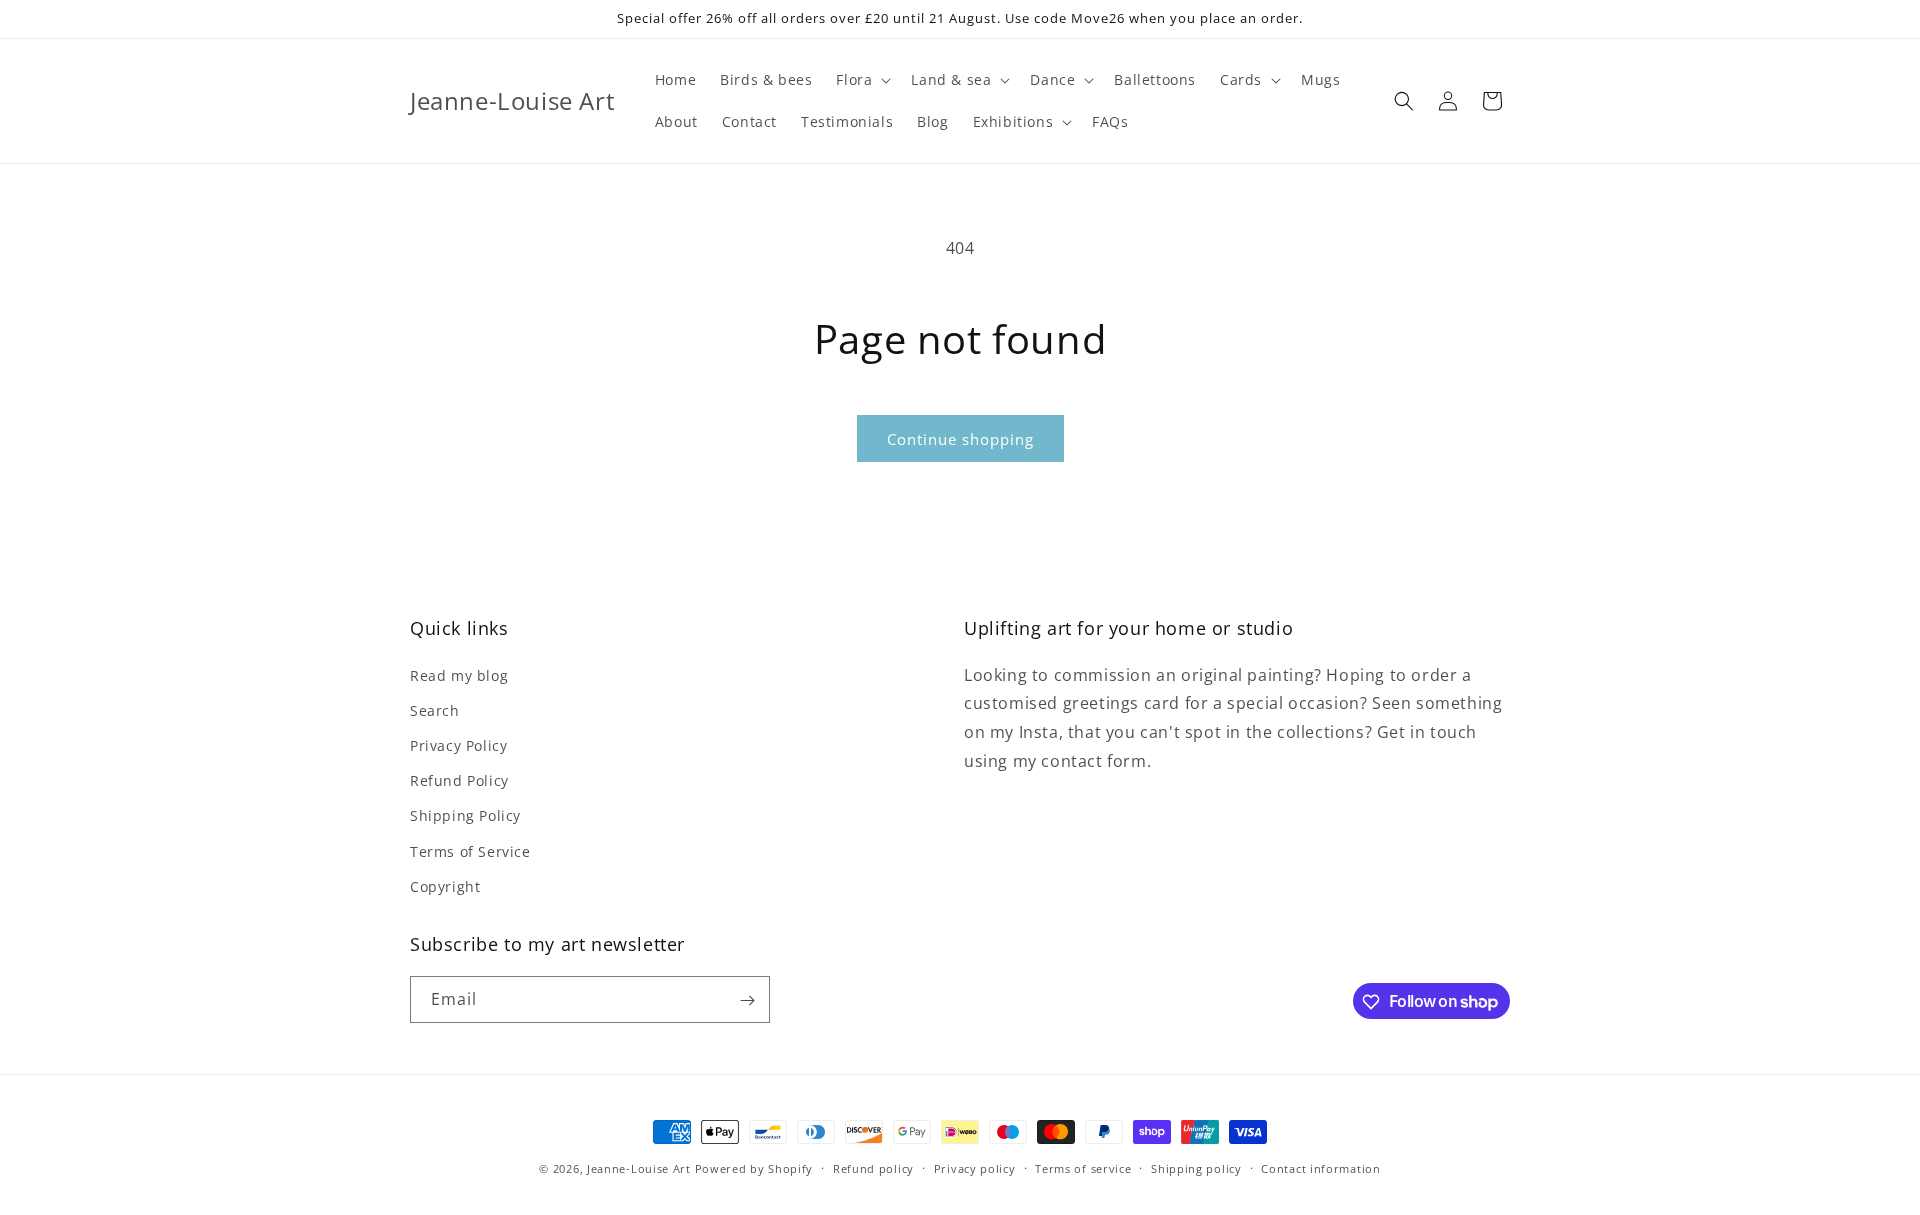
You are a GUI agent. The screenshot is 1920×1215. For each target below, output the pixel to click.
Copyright (445, 885)
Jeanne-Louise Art (639, 1168)
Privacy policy (975, 1167)
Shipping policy (1196, 1167)
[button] (861, 80)
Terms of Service (470, 850)
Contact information (1320, 1167)
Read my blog (459, 674)
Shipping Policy (465, 815)
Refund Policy (459, 779)
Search (435, 709)
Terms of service (1083, 1167)
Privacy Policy (458, 744)
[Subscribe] (747, 1000)
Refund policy (873, 1167)
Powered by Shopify (754, 1168)
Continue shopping (960, 439)
